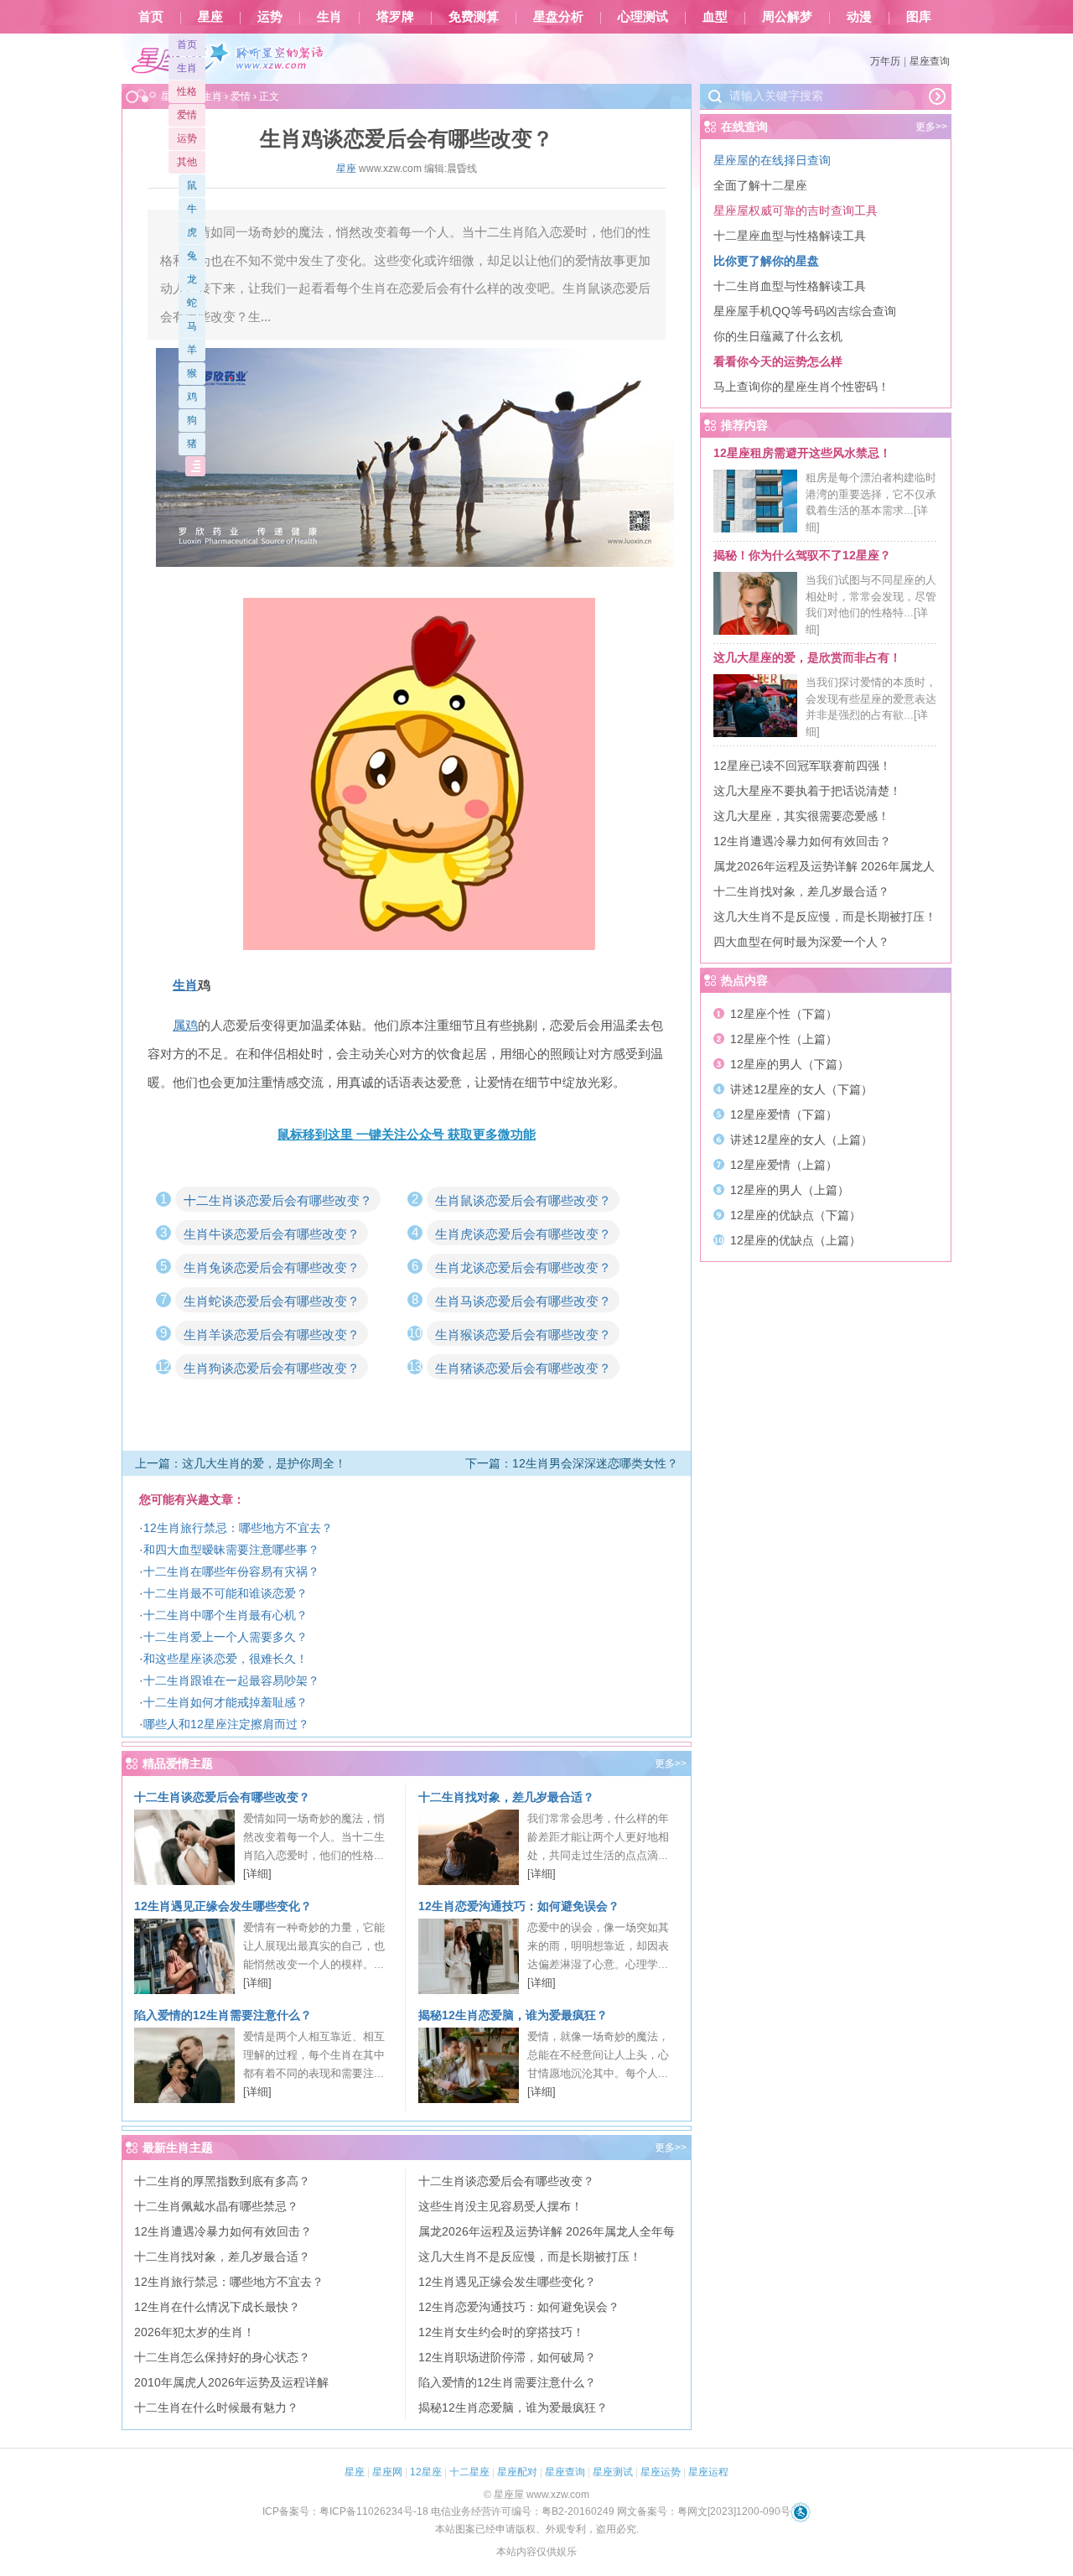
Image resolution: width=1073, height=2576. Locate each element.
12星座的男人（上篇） (790, 1190)
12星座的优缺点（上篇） (796, 1240)
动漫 (859, 17)
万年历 (885, 61)
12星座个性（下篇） (784, 1014)
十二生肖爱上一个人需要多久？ (225, 1637)
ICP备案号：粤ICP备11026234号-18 (345, 2511)
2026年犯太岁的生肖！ (194, 2332)
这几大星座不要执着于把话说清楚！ (807, 791)
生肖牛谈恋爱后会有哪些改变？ (272, 1234)
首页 (151, 17)
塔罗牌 (395, 17)
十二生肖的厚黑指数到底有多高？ (222, 2181)
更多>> (671, 1763)
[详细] (257, 1874)
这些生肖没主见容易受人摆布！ (500, 2206)
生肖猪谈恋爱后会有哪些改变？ (523, 1368)
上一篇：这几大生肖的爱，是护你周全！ (241, 1463)
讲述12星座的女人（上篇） (801, 1140)
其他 (187, 162)
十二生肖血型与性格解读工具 (790, 286)
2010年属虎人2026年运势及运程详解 (231, 2382)
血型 (715, 17)
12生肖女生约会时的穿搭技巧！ (501, 2332)
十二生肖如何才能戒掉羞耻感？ (225, 1702)
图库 (919, 17)
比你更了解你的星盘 (766, 261)
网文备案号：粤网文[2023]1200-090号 (704, 2511)
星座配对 (517, 2472)
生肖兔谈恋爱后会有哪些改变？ (272, 1267)
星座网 (387, 2472)
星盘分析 (558, 17)
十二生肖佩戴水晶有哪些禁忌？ (216, 2206)
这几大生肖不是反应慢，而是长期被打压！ (530, 2257)
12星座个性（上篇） (784, 1039)
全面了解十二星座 (760, 185)
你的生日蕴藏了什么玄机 (778, 336)
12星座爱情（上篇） (784, 1165)
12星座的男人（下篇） (790, 1064)
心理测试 (643, 17)
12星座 (426, 2472)
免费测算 (474, 17)
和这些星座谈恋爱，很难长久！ (225, 1659)
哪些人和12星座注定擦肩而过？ (226, 1724)
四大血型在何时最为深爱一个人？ (801, 942)
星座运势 (661, 2472)
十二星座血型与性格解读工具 (790, 236)
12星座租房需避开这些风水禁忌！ (802, 453)
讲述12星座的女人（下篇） (801, 1089)
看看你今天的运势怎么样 (778, 361)
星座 (210, 17)
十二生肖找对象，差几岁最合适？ (506, 1797)
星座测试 (613, 2472)
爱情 (187, 115)
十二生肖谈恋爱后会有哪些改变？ (278, 1200)
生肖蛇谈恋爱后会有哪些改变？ (272, 1301)
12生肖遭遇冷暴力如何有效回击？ (223, 2231)
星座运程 (708, 2472)
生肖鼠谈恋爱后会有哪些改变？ (523, 1200)
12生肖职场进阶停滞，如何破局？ (507, 2357)
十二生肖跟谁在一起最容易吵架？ (231, 1680)
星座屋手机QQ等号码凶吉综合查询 (805, 311)
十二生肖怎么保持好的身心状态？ (222, 2357)
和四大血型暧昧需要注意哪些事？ (231, 1550)
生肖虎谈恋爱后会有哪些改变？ (523, 1234)
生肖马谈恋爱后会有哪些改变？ (523, 1301)
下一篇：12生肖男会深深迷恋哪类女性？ (572, 1463)
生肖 (329, 17)
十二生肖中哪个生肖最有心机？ (225, 1615)
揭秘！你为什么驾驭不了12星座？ (802, 555)
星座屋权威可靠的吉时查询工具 (796, 210)
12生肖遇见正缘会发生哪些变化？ (223, 1906)
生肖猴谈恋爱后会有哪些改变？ (523, 1335)
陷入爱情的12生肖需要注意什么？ (223, 2015)
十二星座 (469, 2472)
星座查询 (930, 61)
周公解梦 (787, 17)
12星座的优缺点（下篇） (796, 1215)
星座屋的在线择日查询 (772, 160)
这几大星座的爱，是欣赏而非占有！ (807, 657)
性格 (187, 91)
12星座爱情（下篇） (784, 1114)
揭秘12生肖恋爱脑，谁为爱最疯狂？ (513, 2015)
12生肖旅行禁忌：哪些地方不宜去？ (238, 1528)
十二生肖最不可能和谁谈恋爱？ (225, 1593)
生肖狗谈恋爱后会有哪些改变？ (272, 1368)
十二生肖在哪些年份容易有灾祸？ (231, 1571)
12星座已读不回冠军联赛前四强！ (802, 766)
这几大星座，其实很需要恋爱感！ (801, 816)
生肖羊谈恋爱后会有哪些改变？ (272, 1335)
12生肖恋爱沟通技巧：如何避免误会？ (519, 1906)
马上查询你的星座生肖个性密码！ (801, 387)
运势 (270, 17)
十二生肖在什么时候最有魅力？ (216, 2407)
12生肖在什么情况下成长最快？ (217, 2307)
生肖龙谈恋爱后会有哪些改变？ (523, 1267)
